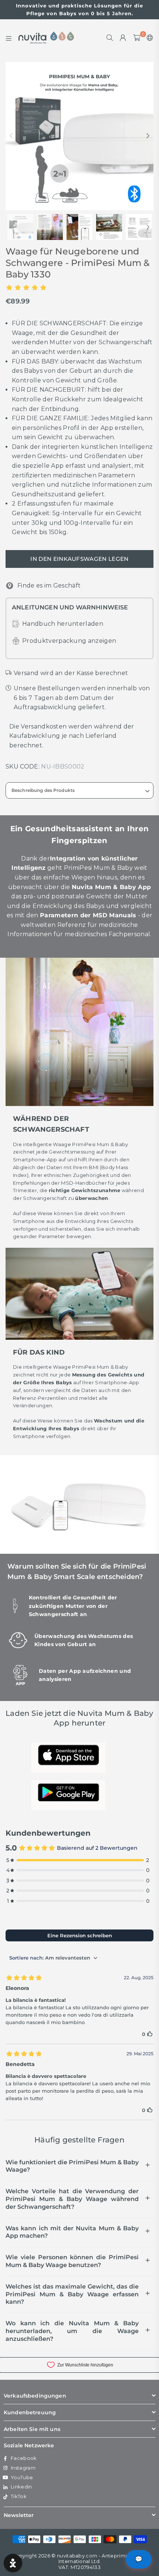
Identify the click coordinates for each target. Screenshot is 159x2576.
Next (148, 136)
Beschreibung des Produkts (43, 790)
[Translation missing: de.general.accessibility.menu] (9, 38)
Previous (11, 136)
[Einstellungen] (148, 38)
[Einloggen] (123, 38)
